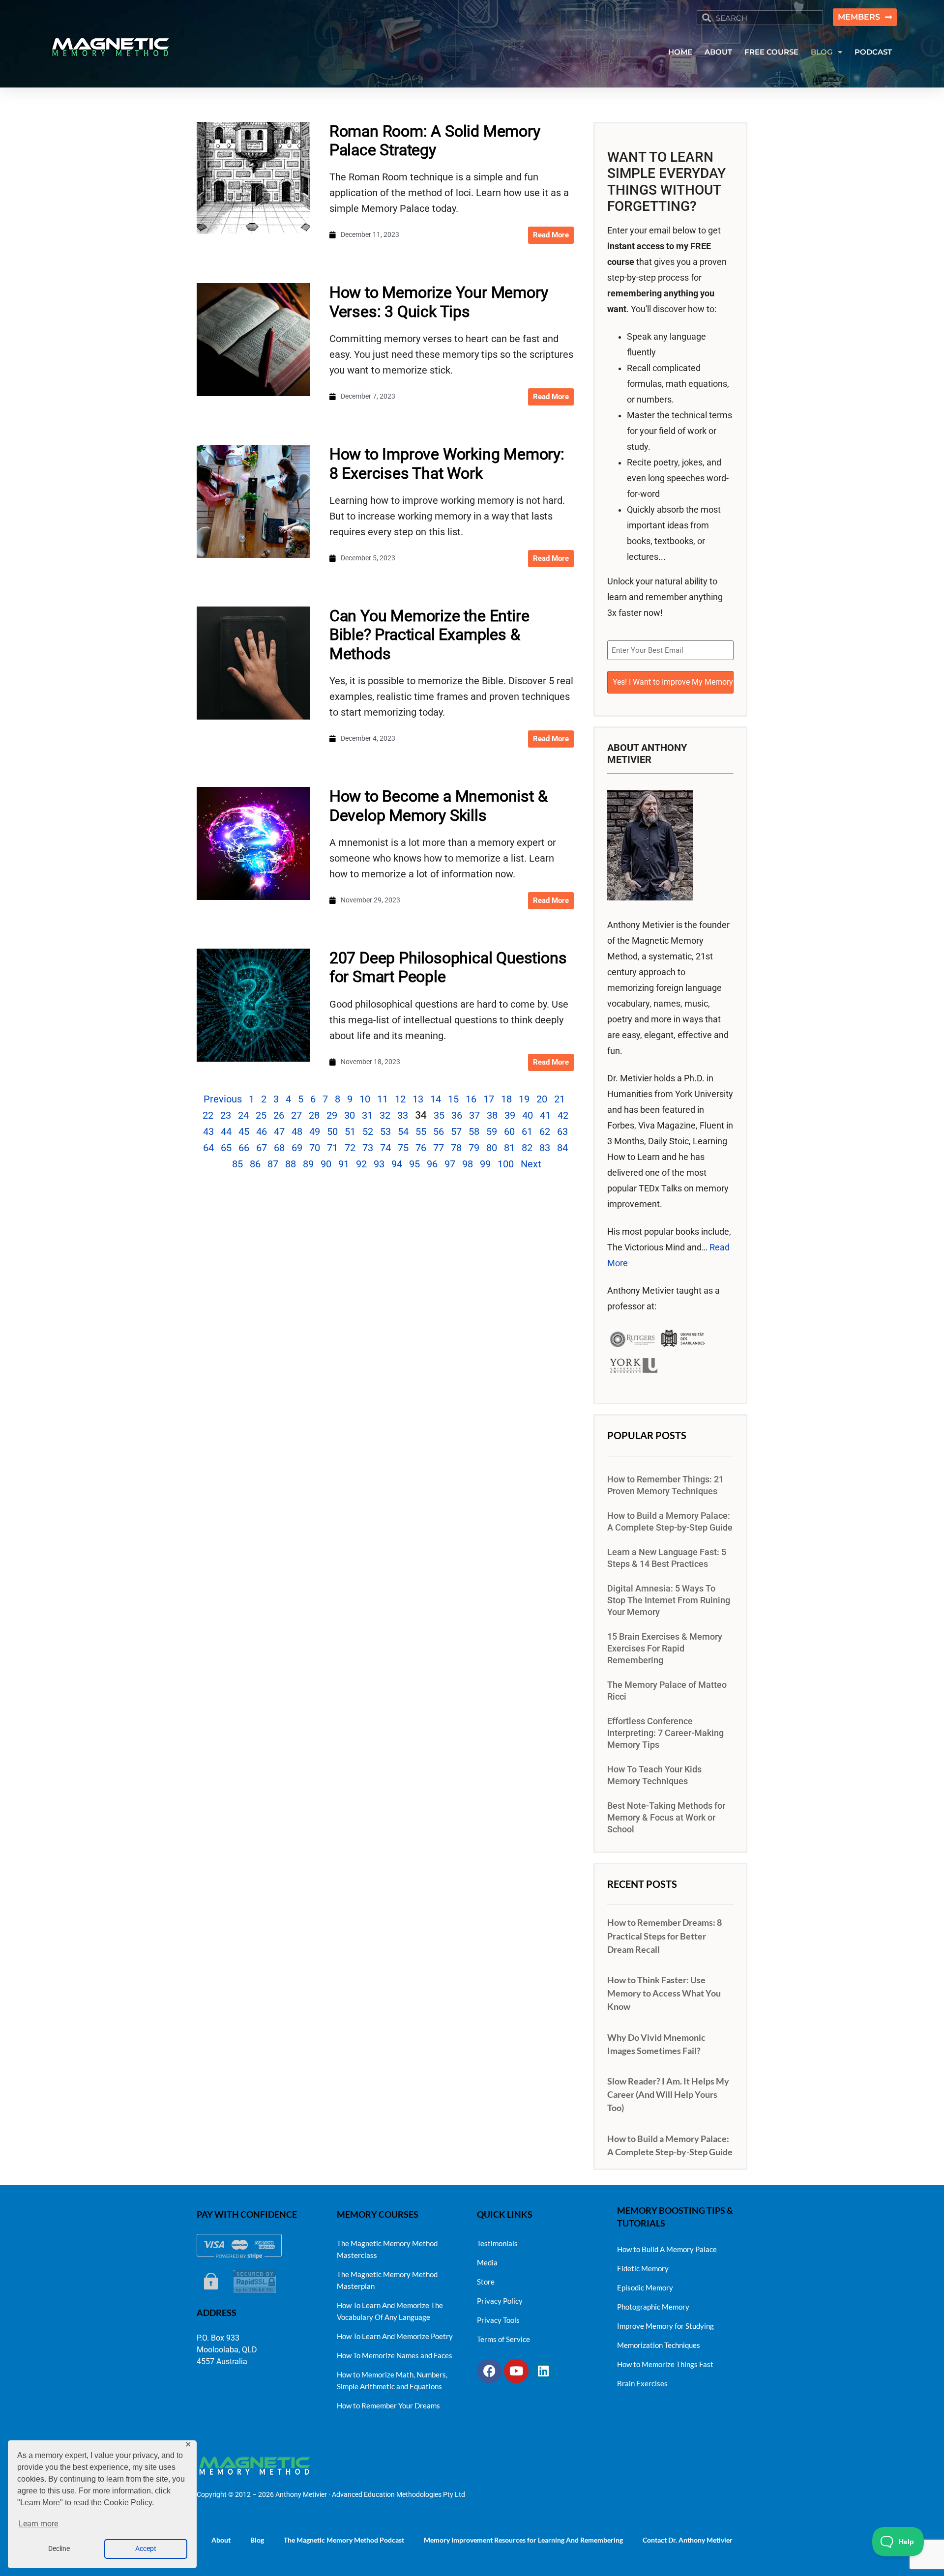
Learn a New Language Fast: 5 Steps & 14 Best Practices (667, 1558)
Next (531, 1164)
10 (365, 1099)
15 (453, 1099)
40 (528, 1115)
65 (226, 1148)
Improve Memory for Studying (665, 2326)
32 (385, 1115)
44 (226, 1131)
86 (255, 1164)
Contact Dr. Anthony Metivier (688, 2540)
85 (237, 1164)
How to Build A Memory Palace (667, 2249)
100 (506, 1164)
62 (545, 1131)
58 (474, 1131)
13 (418, 1099)
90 (326, 1164)
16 (471, 1099)
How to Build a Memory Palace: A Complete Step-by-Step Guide (670, 1522)
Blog (257, 2540)
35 (439, 1115)
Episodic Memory (645, 2287)
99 (485, 1164)
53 (385, 1131)
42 (563, 1115)
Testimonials (497, 2243)
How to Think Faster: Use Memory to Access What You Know (664, 1993)
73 (368, 1148)
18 (506, 1099)
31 (367, 1115)
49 (315, 1131)
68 (279, 1148)
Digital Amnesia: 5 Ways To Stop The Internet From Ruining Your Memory (669, 1600)
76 (421, 1148)
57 (456, 1131)
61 (527, 1131)
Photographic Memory (653, 2307)
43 (208, 1131)
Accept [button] (146, 2549)
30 (350, 1115)
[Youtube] (516, 2371)
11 (383, 1099)
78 (456, 1148)
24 (243, 1115)
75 (403, 1148)
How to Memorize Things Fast (665, 2364)
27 (296, 1115)
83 (545, 1148)
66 (244, 1148)
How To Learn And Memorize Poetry (395, 2336)
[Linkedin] (543, 2371)
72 (350, 1148)
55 (421, 1131)
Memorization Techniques (659, 2345)
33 (403, 1115)
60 (509, 1131)
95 (414, 1164)
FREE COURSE (771, 52)
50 (332, 1131)
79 (474, 1148)
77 (439, 1148)
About (221, 2540)
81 (509, 1148)
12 (400, 1099)
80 (492, 1148)
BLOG (822, 52)
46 (262, 1131)
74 (385, 1148)
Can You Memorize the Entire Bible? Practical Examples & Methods (429, 635)
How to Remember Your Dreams (388, 2405)
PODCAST (873, 52)
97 (450, 1164)
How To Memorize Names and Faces (395, 2355)
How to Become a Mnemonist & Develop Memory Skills (439, 806)
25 (261, 1115)
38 (492, 1115)
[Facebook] (489, 2371)
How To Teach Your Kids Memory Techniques (654, 1775)
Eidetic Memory (643, 2268)
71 (332, 1148)
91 (344, 1164)
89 (308, 1164)
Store (486, 2282)
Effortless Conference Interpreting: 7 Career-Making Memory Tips (665, 1733)
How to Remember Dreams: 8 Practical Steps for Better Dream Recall (664, 1936)
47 (279, 1131)
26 (279, 1115)
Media (487, 2262)
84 (562, 1148)
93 (379, 1164)
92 (361, 1164)
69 (297, 1148)
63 (562, 1131)
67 (262, 1148)
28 (314, 1115)
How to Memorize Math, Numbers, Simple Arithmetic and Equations (392, 2380)
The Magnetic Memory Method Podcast (344, 2540)
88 (291, 1164)
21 (560, 1099)
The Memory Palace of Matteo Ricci (667, 1691)
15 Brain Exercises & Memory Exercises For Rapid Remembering (665, 1649)
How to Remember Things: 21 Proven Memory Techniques (665, 1485)
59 (492, 1131)
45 (244, 1131)
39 (510, 1115)
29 (332, 1115)
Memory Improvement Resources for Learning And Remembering (523, 2540)
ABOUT (718, 52)
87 (273, 1164)
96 (432, 1164)
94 (397, 1164)
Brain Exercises (642, 2383)
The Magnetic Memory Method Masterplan (387, 2280)
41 (545, 1115)
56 (439, 1131)
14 (436, 1099)
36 (457, 1115)
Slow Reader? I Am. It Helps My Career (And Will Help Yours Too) (668, 2094)
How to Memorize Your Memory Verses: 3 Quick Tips (439, 302)
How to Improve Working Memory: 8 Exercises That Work (447, 463)
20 (542, 1099)
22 (208, 1115)
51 (350, 1131)
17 (489, 1099)
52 (368, 1131)
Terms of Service (503, 2339)
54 (403, 1131)
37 (474, 1115)
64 (208, 1148)
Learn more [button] (38, 2524)
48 (297, 1131)
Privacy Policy (500, 2301)
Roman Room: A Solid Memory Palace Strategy (435, 141)
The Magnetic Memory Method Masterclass (387, 2249)
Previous (223, 1099)
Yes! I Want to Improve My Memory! (673, 682)
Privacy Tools (498, 2320)
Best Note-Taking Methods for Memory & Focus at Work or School (666, 1818)
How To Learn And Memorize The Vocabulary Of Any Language (390, 2311)
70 (315, 1148)
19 (524, 1099)
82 (527, 1148)
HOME (680, 52)
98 (468, 1164)
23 (226, 1115)
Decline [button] (59, 2549)
